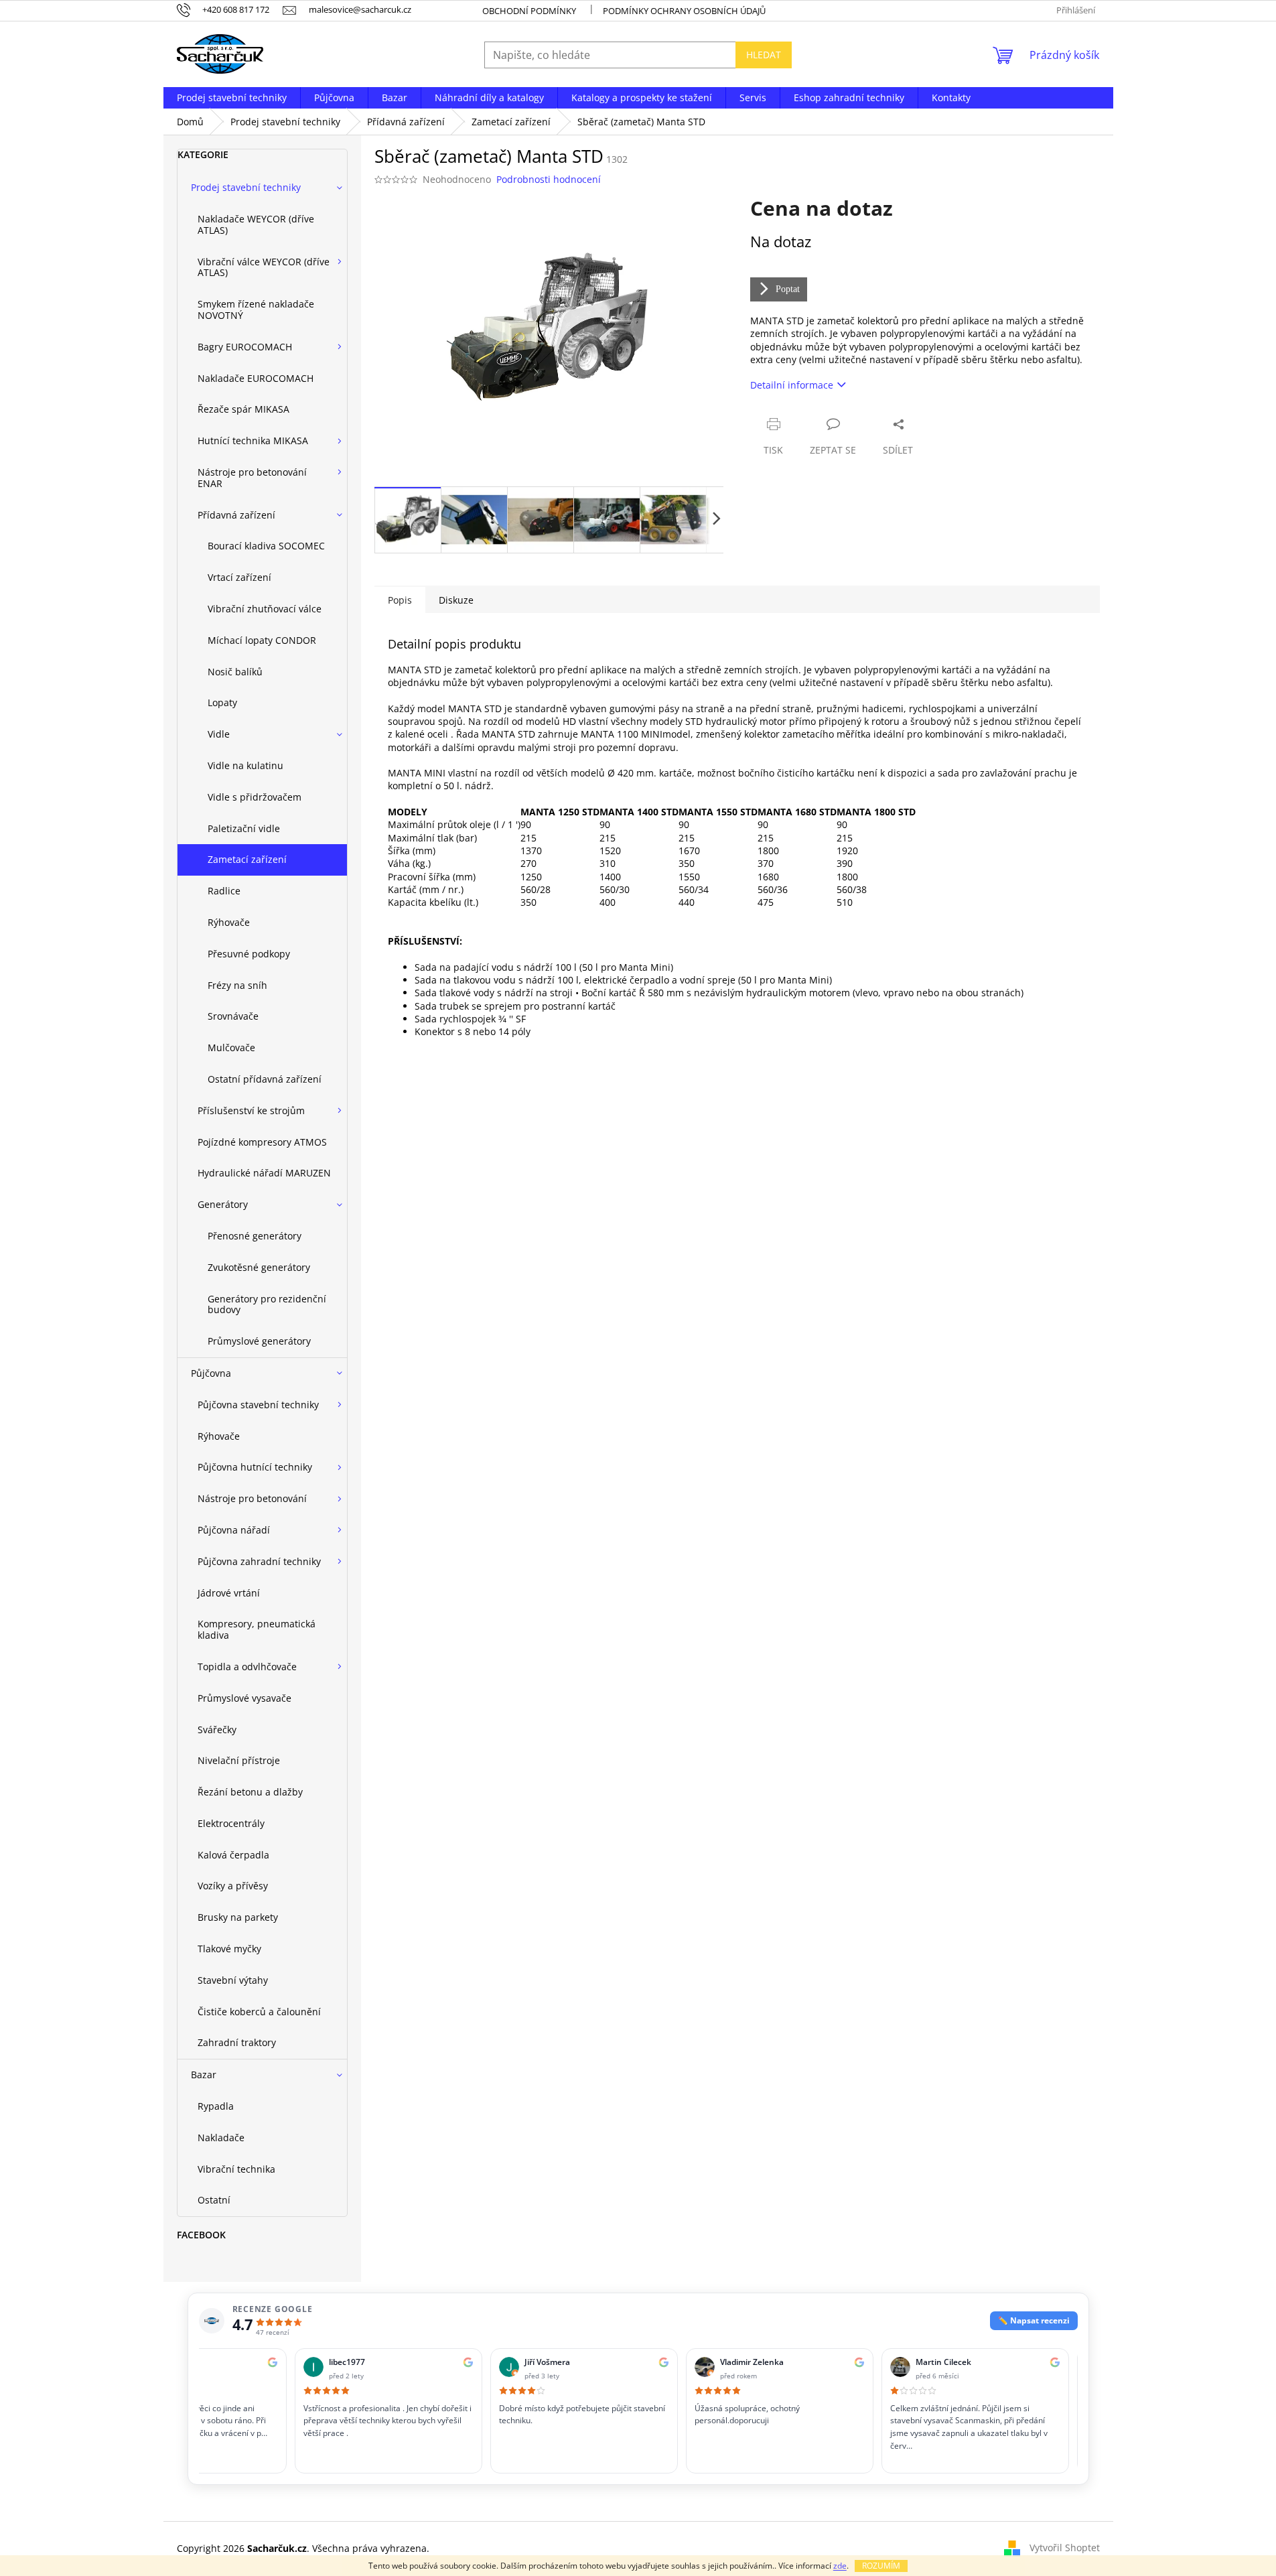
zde (840, 2566)
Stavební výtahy (233, 1980)
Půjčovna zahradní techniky (259, 1561)
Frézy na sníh (237, 985)
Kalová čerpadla (233, 1855)
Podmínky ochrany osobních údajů (684, 11)
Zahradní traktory (237, 2042)
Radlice (224, 891)
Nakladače (221, 2138)
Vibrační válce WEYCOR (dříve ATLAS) (264, 267)
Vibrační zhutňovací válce (265, 609)
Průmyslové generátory (259, 1341)
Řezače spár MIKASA (243, 409)
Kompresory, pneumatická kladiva (257, 1629)
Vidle (219, 734)
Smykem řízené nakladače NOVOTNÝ (256, 310)
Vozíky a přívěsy (233, 1886)
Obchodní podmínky (529, 11)
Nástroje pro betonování (252, 1498)
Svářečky (217, 1730)
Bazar (204, 2075)
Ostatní (214, 2200)
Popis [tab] (400, 600)
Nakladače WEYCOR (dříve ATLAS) (256, 224)
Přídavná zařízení (236, 515)
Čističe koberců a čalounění (259, 2012)
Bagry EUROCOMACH (245, 347)
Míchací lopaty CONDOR (262, 640)
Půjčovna (211, 1373)
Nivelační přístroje (239, 1760)
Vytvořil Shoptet (1065, 2548)
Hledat (764, 55)
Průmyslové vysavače (244, 1698)
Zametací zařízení (247, 859)
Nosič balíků (235, 672)
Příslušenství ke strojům (251, 1110)
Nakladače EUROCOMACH (256, 378)
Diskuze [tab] (456, 600)
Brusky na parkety (238, 1917)
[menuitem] (232, 98)
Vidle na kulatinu (245, 765)
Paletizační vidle (244, 828)
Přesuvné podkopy (249, 954)
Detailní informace (792, 385)
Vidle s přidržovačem (255, 797)
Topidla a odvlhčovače (247, 1667)
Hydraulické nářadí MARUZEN (264, 1173)
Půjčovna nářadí (234, 1530)
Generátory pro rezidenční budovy (267, 1304)
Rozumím (881, 2566)
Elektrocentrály (231, 1823)
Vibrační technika (236, 2169)
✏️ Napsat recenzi (1034, 2320)
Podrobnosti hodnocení (549, 179)
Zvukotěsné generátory (259, 1267)
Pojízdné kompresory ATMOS (262, 1142)
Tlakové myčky (229, 1949)
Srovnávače (233, 1016)
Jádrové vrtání (229, 1593)
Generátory (223, 1204)
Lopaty (222, 702)
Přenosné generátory (255, 1236)
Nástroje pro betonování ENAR (252, 478)
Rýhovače (229, 922)
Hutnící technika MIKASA (253, 440)
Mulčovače (231, 1047)
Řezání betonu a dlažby (250, 1792)
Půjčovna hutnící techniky (255, 1467)
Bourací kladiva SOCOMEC (266, 546)
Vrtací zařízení (239, 577)
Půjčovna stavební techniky (258, 1405)
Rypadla (216, 2106)
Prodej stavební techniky (246, 187)
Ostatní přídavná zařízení (265, 1079)
